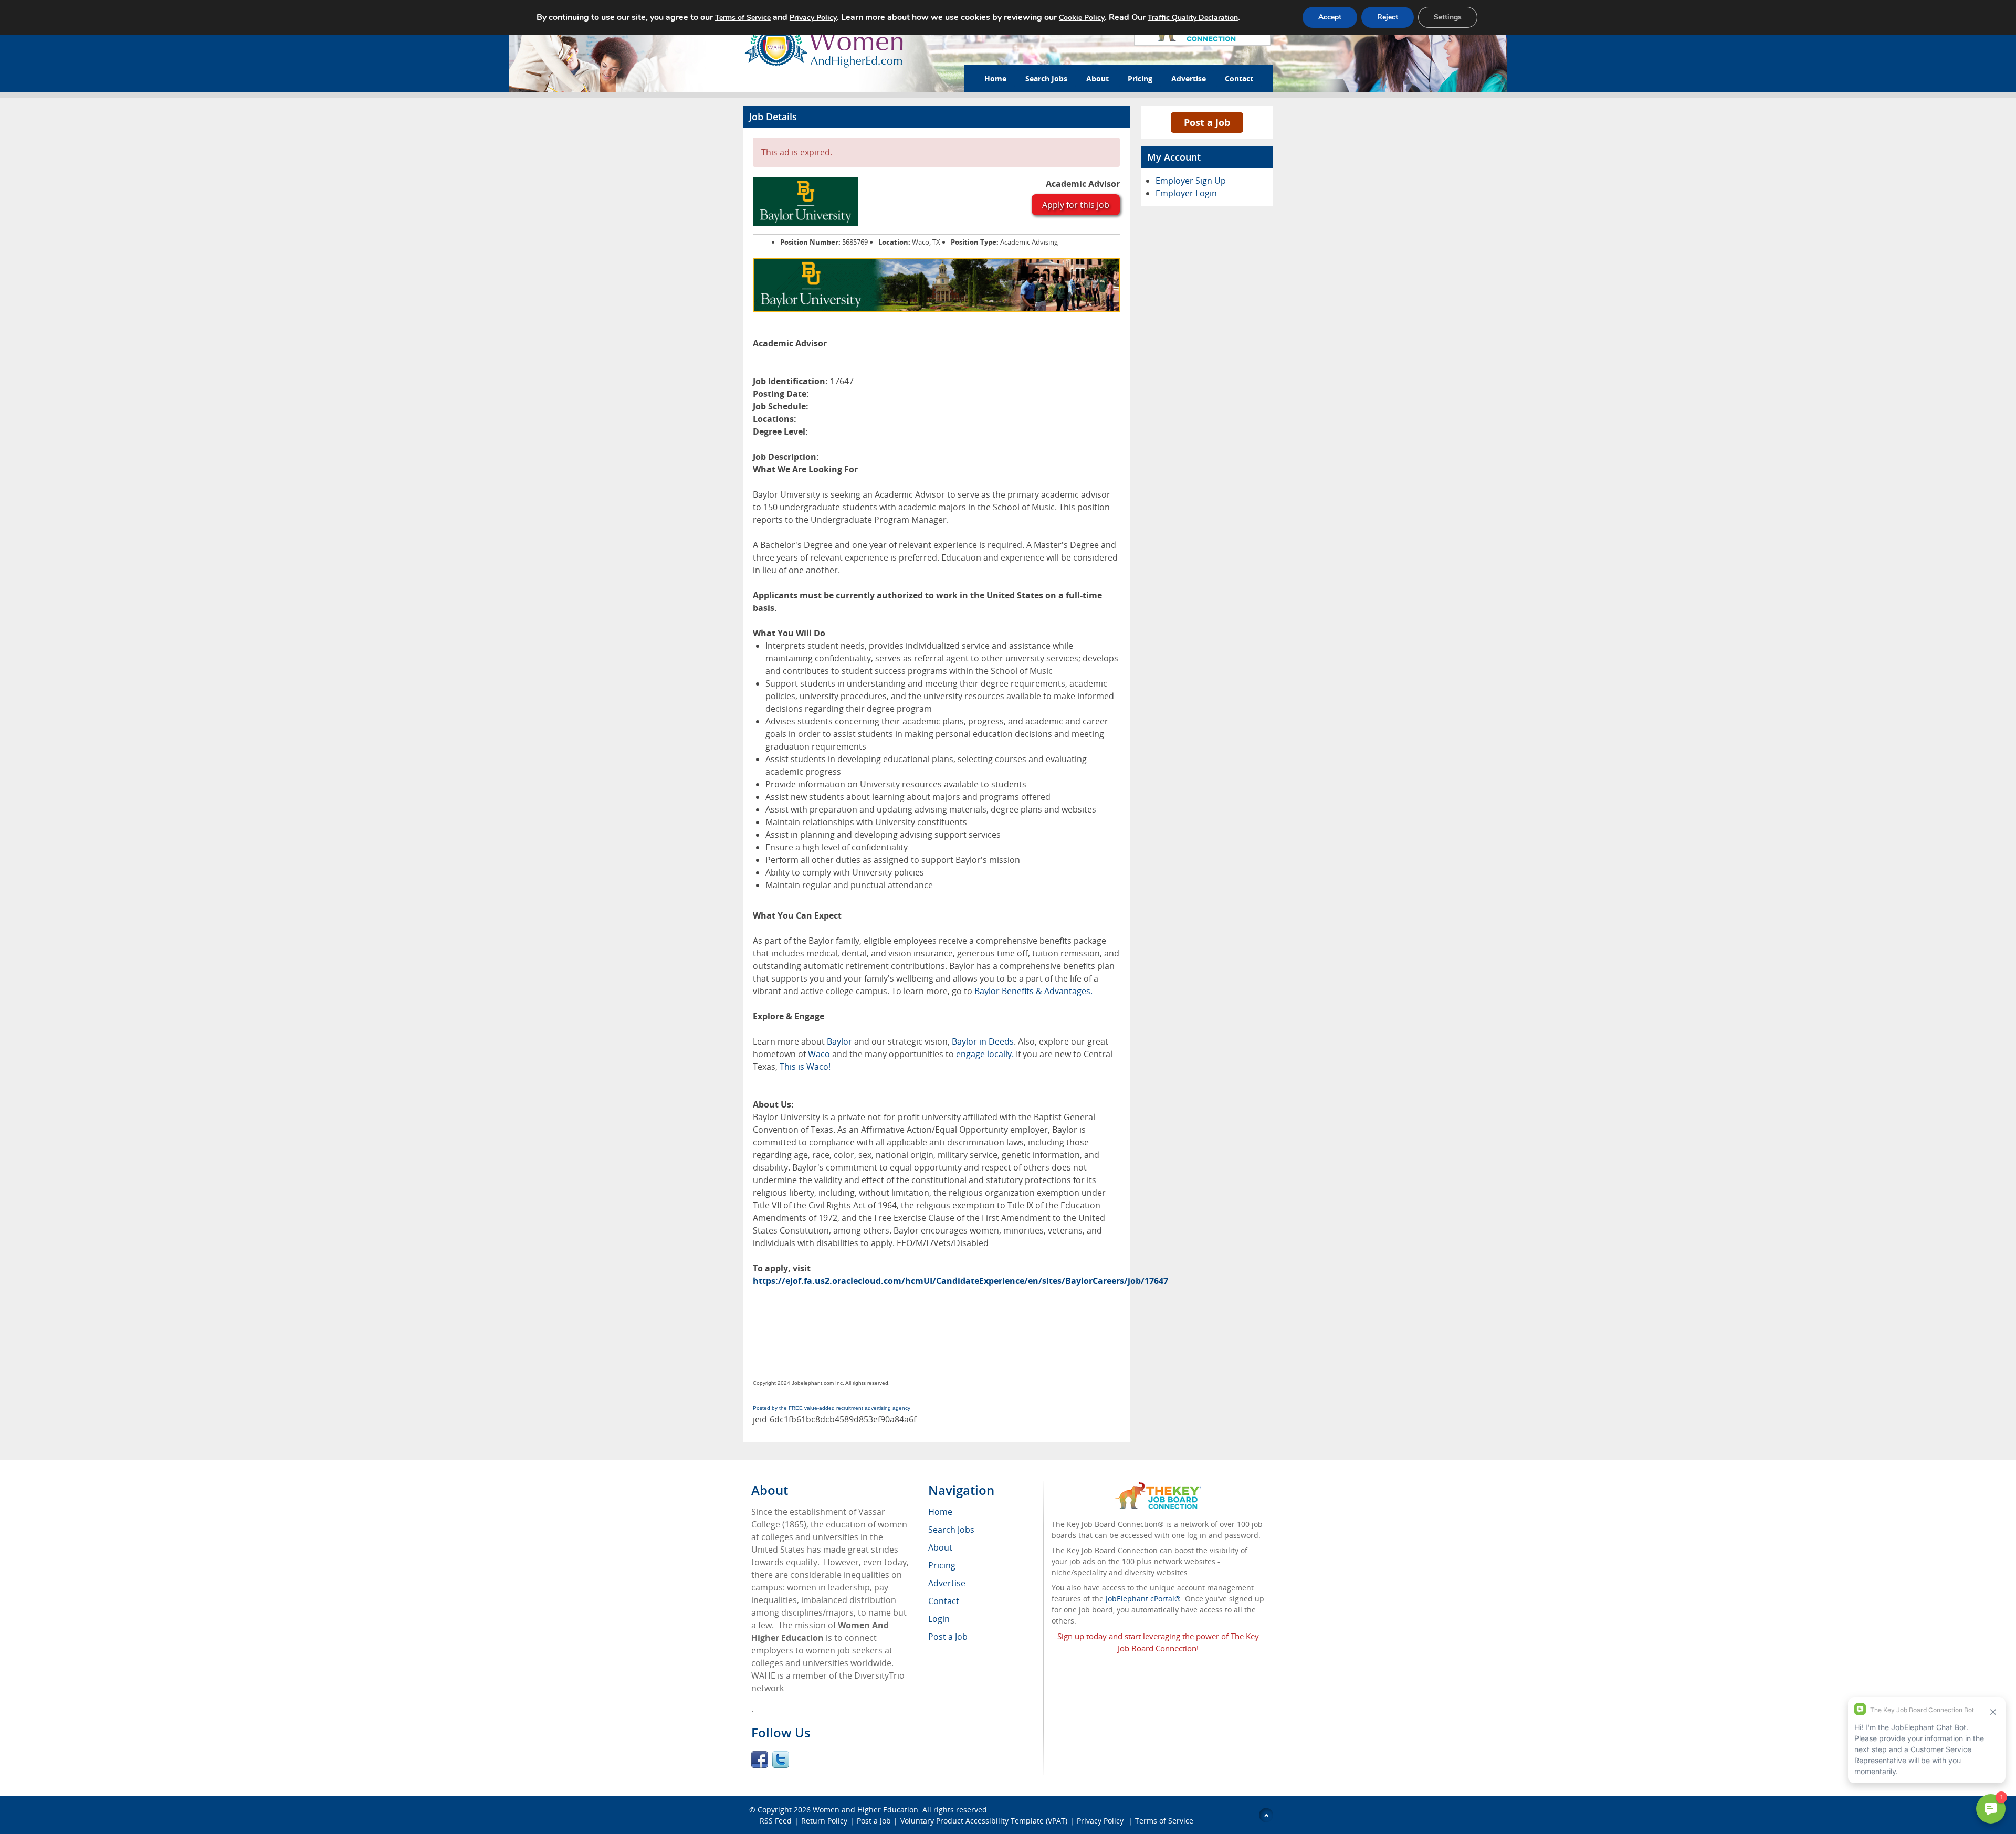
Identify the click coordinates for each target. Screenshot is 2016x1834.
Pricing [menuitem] (942, 1565)
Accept (1330, 17)
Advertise (1189, 78)
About (1098, 78)
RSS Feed (776, 1821)
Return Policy (824, 1821)
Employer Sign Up (1191, 181)
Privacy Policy (1101, 1821)
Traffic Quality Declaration (1193, 18)
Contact (1239, 78)
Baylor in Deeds (983, 1041)
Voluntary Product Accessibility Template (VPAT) (984, 1821)
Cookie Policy (1082, 18)
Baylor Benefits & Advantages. (1033, 991)
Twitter (781, 1759)
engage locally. (985, 1054)
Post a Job (1207, 122)
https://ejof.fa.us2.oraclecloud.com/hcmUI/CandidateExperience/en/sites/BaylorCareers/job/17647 (960, 1281)
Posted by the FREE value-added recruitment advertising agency (832, 1408)
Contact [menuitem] (944, 1601)
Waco (819, 1054)
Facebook (760, 1759)
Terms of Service (1164, 1821)
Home (995, 78)
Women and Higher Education (865, 1810)
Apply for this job (1076, 205)
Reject (1388, 17)
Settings (1448, 17)
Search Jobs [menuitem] (951, 1530)
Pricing (1140, 78)
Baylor (839, 1041)
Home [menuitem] (940, 1512)
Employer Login (1186, 193)
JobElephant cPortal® (1143, 1599)
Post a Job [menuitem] (948, 1637)
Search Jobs (1046, 78)
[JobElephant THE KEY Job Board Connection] (1158, 1487)
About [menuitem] (940, 1547)
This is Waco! (805, 1067)
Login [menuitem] (939, 1619)
